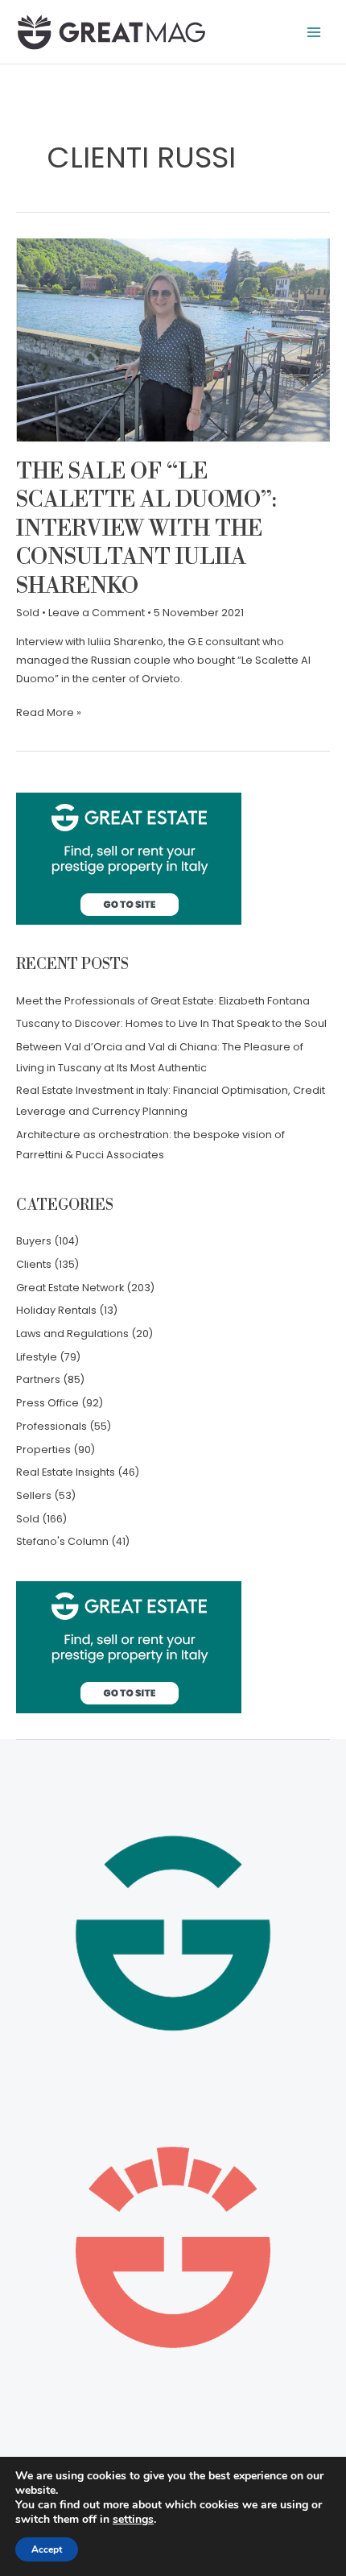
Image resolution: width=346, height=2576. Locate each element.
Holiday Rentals (56, 1310)
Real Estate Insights (66, 1472)
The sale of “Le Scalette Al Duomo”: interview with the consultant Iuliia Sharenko (146, 529)
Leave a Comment (97, 613)
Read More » (49, 712)
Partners (38, 1379)
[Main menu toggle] (314, 32)
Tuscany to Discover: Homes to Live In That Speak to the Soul (171, 1023)
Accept (47, 2549)
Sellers (34, 1495)
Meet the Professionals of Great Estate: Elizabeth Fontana (163, 1001)
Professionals (51, 1426)
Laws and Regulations (72, 1334)
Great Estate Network (70, 1288)
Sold (28, 613)
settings (133, 2520)
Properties (43, 1450)
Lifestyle (37, 1357)
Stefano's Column (62, 1541)
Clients (34, 1264)
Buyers (34, 1241)
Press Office (47, 1403)
